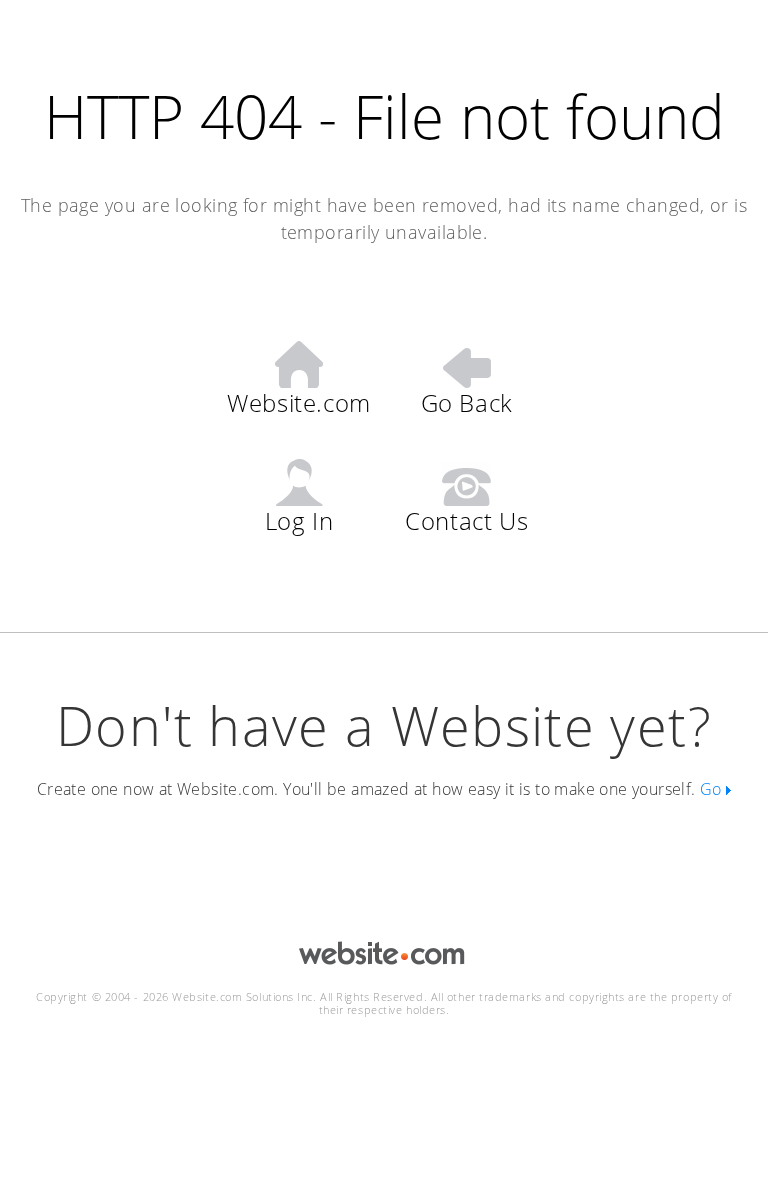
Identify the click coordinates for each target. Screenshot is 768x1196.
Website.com (299, 402)
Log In (299, 520)
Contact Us (466, 520)
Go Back (467, 402)
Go (713, 789)
